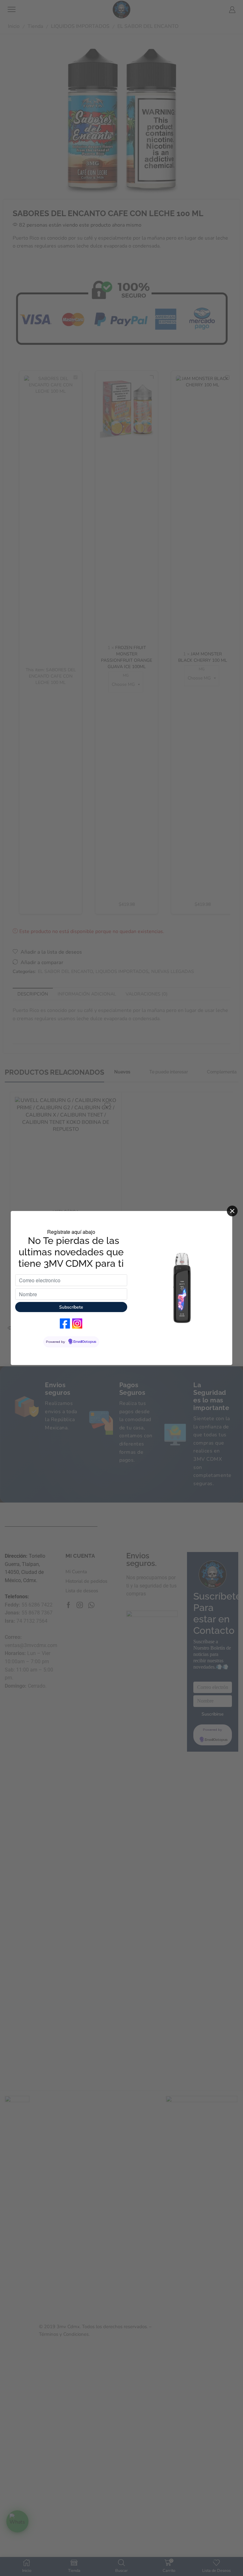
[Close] (232, 1211)
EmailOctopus (85, 1342)
